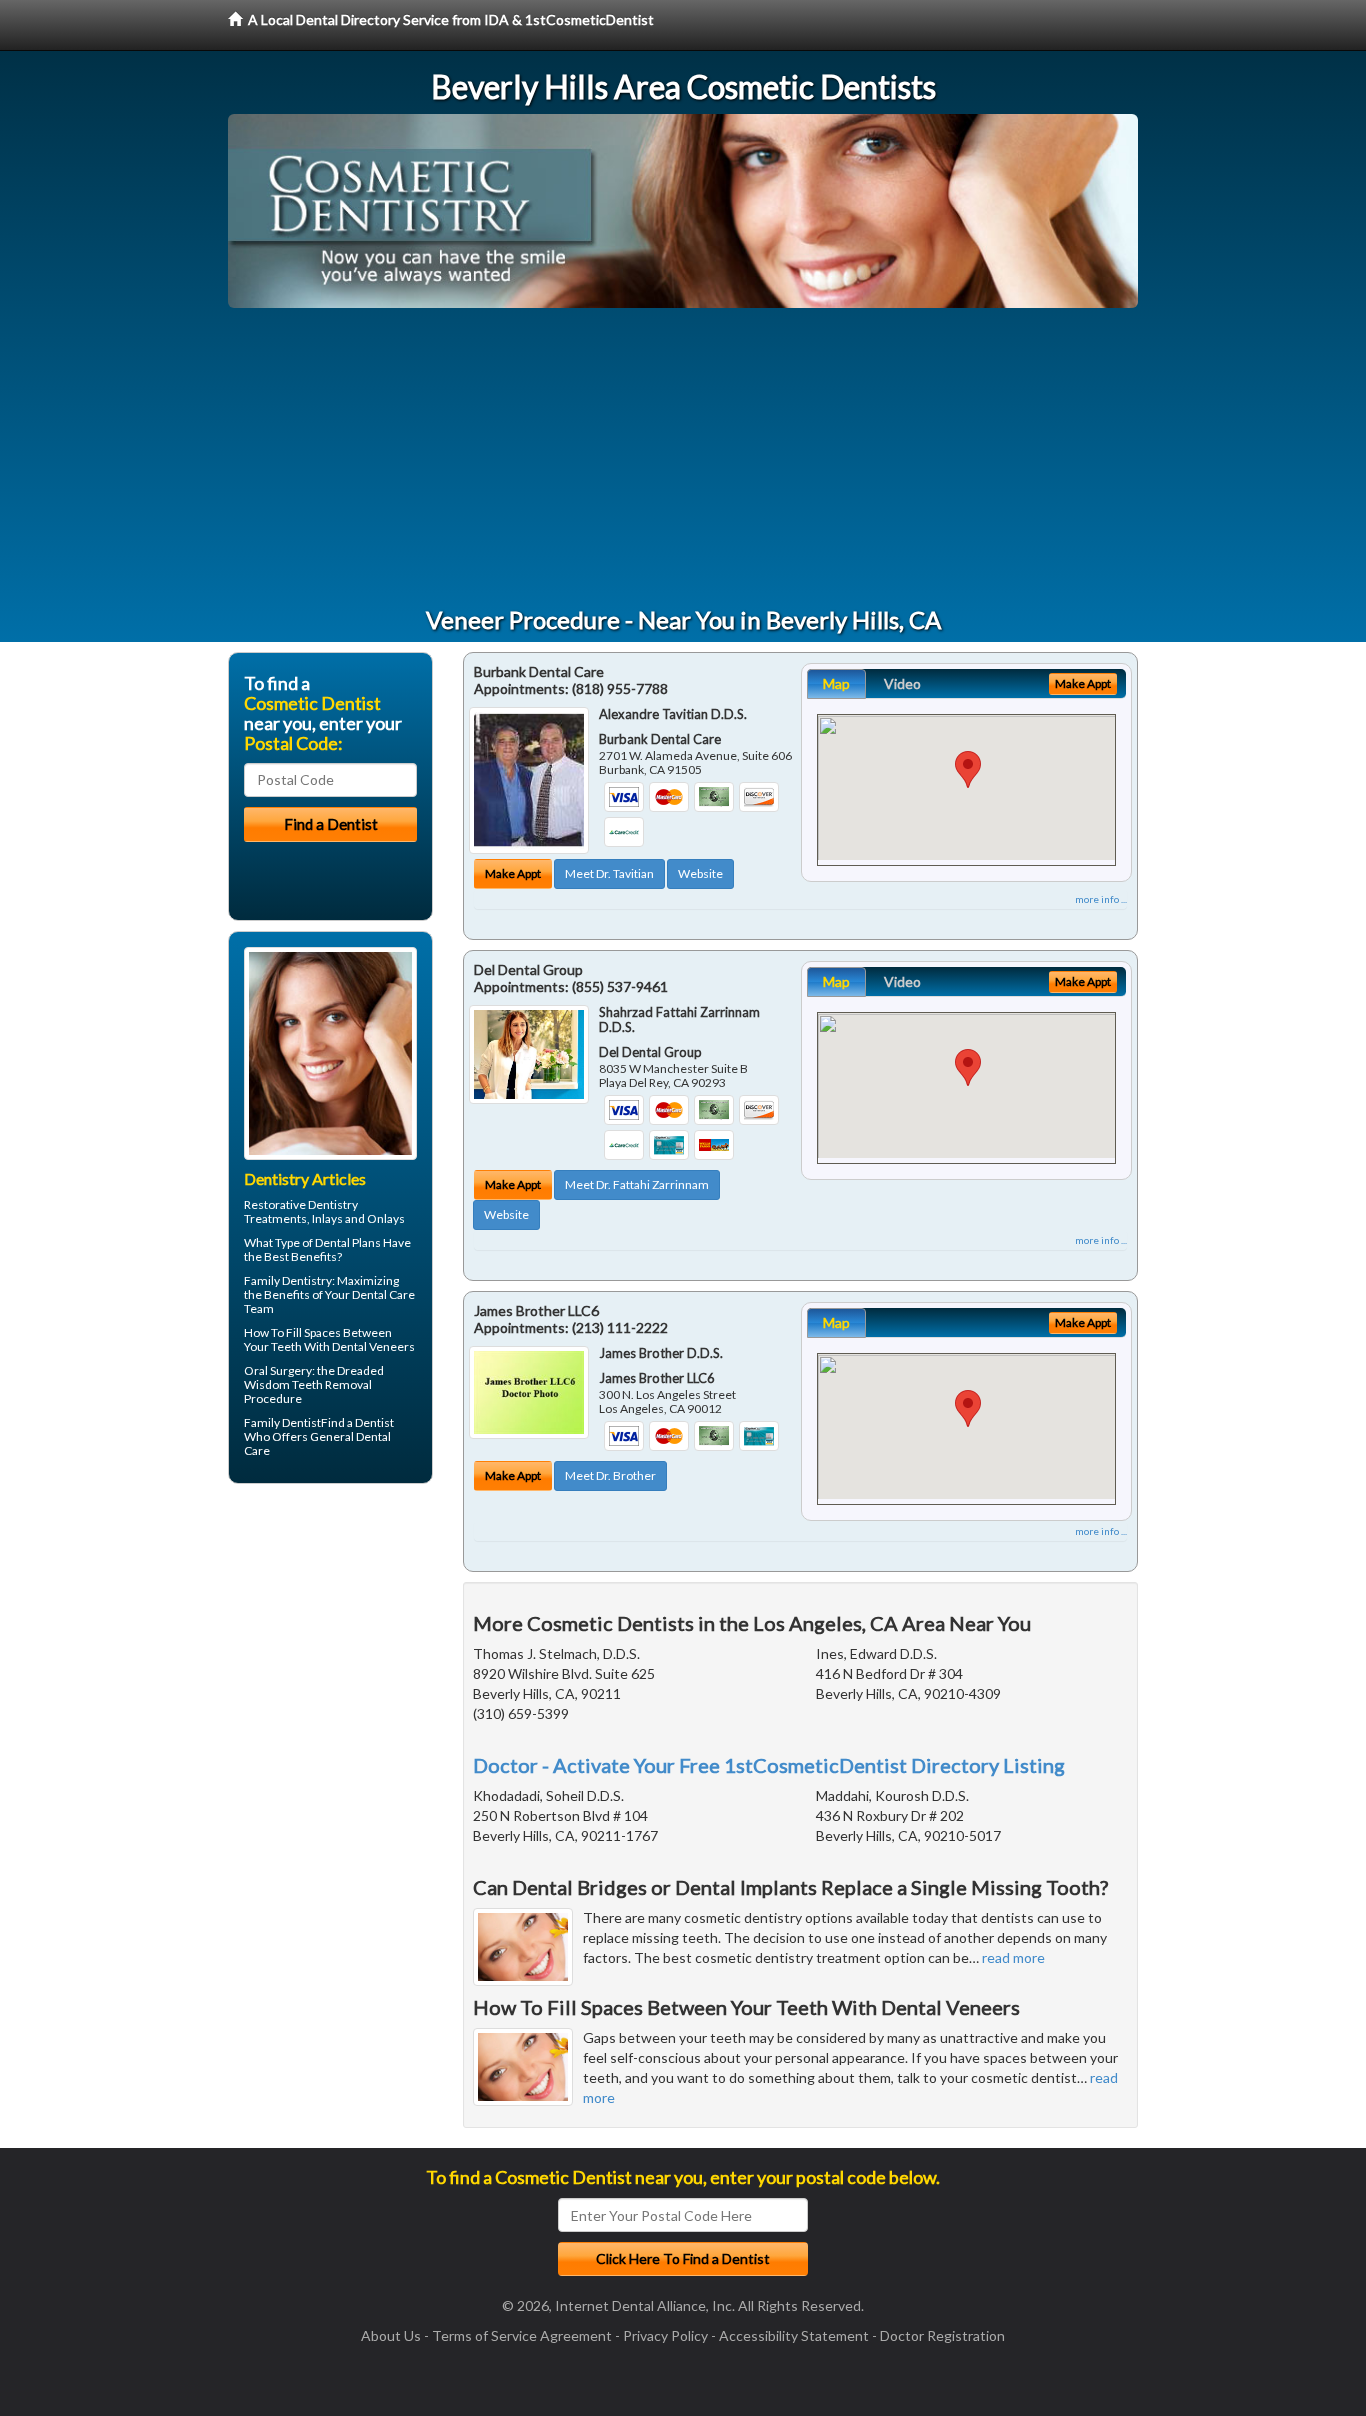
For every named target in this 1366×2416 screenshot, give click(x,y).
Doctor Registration (942, 2335)
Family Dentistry (288, 1280)
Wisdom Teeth (283, 1384)
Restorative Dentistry (301, 1204)
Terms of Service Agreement (522, 2335)
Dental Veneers (373, 1346)
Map (836, 683)
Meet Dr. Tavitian (609, 873)
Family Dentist (282, 1422)
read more (1013, 1957)
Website (700, 873)
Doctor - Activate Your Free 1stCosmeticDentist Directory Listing (769, 1765)
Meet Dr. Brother (610, 1475)
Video (902, 683)
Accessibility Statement (794, 2335)
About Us (391, 2335)
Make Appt (513, 873)
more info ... (1101, 899)
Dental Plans (348, 1242)
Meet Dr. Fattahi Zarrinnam (637, 1184)
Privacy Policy (665, 2335)
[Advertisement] (683, 458)
